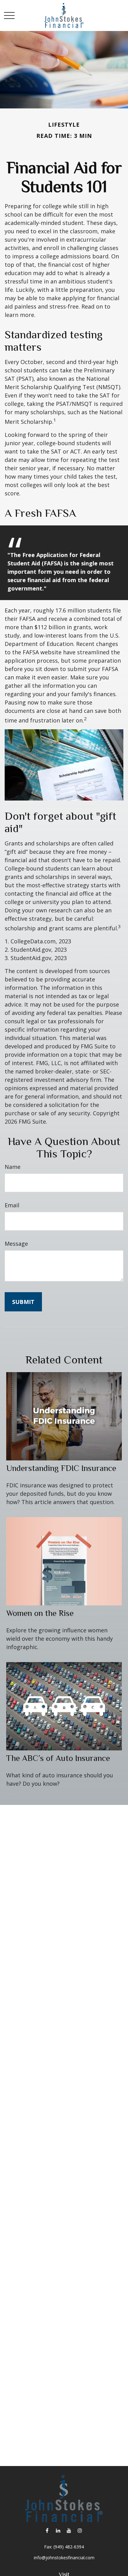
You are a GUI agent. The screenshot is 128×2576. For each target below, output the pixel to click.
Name (13, 1167)
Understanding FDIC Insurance (61, 1468)
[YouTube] (69, 2530)
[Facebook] (47, 2530)
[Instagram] (80, 2530)
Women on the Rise (40, 1613)
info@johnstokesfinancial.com (64, 2558)
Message (16, 1244)
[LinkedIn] (58, 2530)
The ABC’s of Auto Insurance (58, 1758)
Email (12, 1205)
